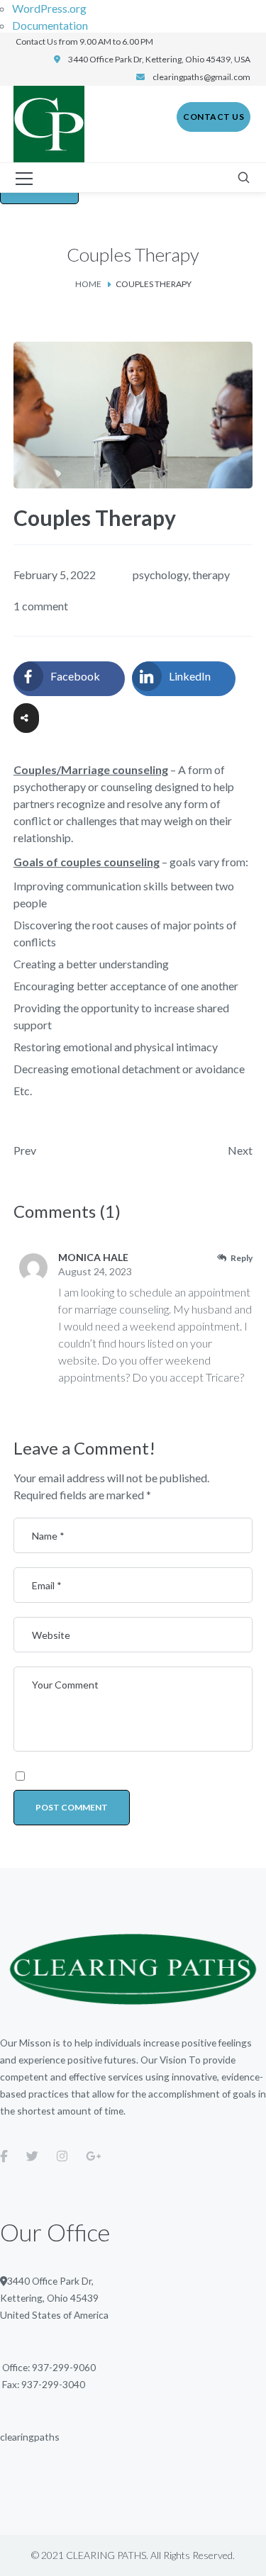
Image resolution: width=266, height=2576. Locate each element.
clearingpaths (30, 2437)
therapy (211, 575)
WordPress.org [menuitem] (49, 8)
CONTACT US (214, 117)
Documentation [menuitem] (50, 25)
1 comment (41, 606)
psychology (160, 575)
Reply (242, 1258)
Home (88, 284)
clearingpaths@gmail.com (201, 77)
